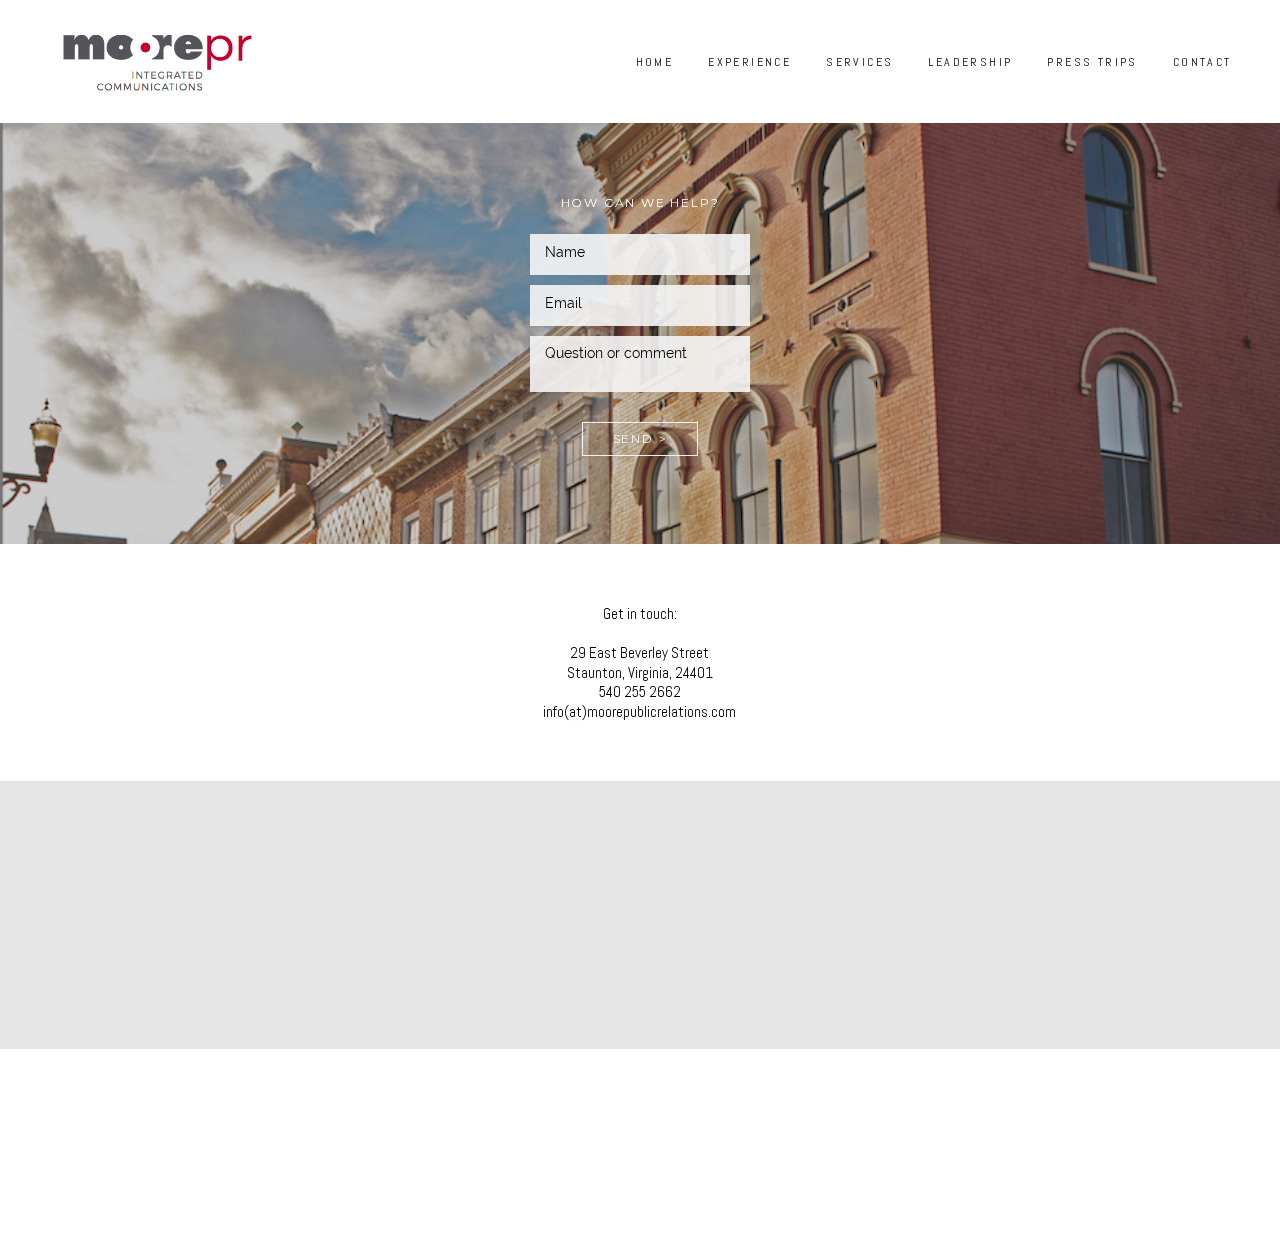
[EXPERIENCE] (743, 89)
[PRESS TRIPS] (1086, 89)
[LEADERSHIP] (964, 89)
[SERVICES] (853, 89)
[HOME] (649, 89)
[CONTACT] (1196, 89)
